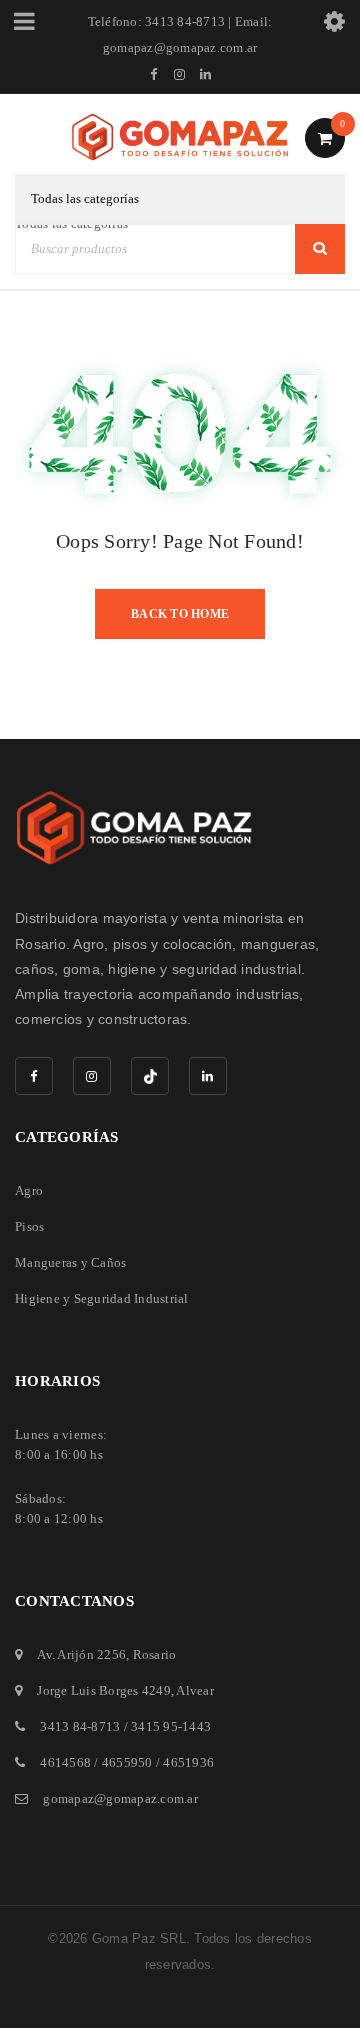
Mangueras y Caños (70, 1262)
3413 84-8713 (80, 1726)
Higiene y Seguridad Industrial (102, 1298)
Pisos (29, 1226)
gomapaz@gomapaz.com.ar (120, 1798)
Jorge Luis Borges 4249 (104, 1690)
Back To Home (180, 614)
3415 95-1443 (171, 1726)
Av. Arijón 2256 (81, 1654)
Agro (29, 1190)
